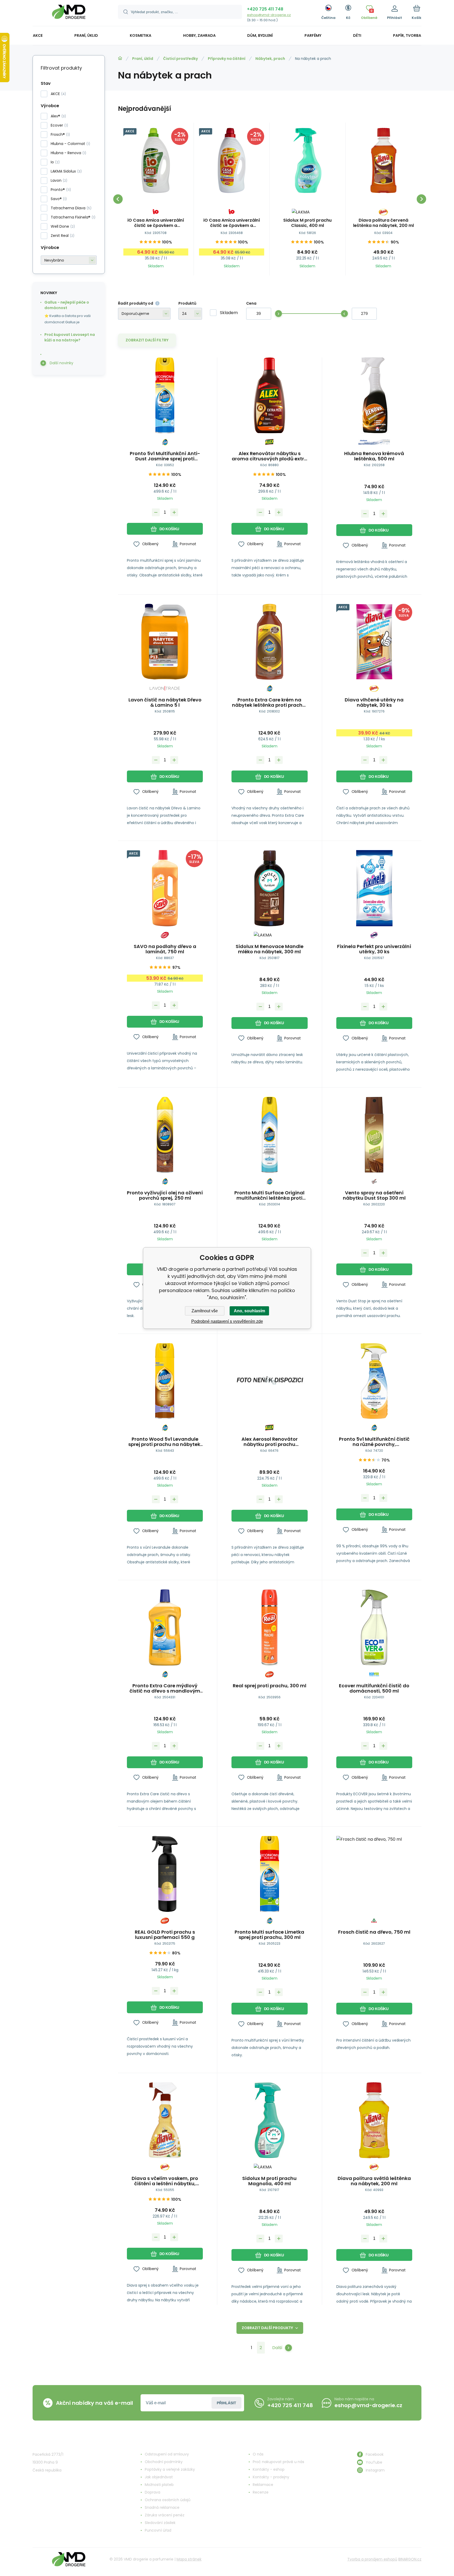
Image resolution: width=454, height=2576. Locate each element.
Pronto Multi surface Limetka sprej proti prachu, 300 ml (269, 1935)
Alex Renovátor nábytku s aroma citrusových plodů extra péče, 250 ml (270, 456)
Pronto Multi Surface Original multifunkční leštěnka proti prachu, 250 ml (269, 1195)
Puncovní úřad (158, 2530)
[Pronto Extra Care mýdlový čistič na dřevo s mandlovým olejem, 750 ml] (165, 1627)
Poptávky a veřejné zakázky (170, 2469)
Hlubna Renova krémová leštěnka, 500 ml (374, 456)
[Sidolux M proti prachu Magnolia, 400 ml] (269, 2120)
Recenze (261, 2492)
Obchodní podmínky (164, 2462)
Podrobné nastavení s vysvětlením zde (227, 1321)
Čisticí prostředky (180, 59)
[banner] (69, 14)
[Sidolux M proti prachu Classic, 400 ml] (308, 160)
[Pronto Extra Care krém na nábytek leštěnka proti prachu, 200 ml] (269, 642)
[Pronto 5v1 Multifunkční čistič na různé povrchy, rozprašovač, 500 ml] (374, 1381)
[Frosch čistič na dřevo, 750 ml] (374, 1874)
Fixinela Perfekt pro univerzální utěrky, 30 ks (374, 949)
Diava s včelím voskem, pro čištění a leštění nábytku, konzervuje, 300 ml (165, 2181)
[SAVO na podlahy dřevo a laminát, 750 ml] (165, 888)
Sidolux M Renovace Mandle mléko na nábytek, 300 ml (270, 949)
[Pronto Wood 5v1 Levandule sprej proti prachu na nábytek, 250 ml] (165, 1381)
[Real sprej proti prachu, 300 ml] (269, 1627)
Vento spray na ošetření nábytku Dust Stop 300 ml (374, 1195)
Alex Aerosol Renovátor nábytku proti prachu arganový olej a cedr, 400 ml (270, 1442)
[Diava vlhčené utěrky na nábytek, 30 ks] (374, 642)
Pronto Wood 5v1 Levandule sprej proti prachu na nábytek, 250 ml (165, 1442)
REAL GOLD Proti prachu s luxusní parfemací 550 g (165, 1935)
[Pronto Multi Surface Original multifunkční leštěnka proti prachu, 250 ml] (269, 1135)
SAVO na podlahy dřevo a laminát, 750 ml (165, 949)
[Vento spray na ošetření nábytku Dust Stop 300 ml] (374, 1135)
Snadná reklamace (162, 2507)
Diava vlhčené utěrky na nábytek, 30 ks (374, 702)
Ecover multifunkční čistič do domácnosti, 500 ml (374, 1688)
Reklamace (263, 2485)
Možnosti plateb (159, 2485)
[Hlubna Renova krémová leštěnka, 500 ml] (374, 395)
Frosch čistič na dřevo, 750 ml (374, 1932)
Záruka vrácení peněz (165, 2515)
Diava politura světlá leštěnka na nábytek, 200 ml (374, 2181)
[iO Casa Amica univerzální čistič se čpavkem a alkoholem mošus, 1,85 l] (156, 160)
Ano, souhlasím (249, 1311)
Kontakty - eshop (269, 2469)
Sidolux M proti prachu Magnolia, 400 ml (269, 2181)
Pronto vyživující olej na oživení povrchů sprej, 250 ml (165, 1195)
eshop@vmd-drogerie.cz (269, 15)
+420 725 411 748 (265, 9)
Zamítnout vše (205, 1311)
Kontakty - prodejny (271, 2477)
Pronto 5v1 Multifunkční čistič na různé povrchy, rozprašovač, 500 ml (374, 1442)
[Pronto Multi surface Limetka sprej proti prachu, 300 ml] (269, 1874)
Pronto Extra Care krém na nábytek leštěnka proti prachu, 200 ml (269, 702)
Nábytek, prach (270, 59)
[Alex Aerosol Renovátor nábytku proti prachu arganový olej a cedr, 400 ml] (269, 1381)
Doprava (153, 2492)
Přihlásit (226, 2403)
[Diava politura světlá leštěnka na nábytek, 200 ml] (374, 2120)
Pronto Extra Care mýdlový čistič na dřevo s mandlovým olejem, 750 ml (165, 1688)
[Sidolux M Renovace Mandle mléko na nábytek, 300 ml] (269, 888)
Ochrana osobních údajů (168, 2500)
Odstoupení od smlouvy (167, 2454)
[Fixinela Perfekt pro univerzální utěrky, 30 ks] (374, 888)
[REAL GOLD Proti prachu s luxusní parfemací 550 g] (165, 1874)
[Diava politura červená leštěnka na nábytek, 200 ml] (383, 160)
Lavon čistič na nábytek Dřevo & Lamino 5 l (165, 702)
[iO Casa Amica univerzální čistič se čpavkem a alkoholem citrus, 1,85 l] (232, 160)
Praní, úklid (143, 59)
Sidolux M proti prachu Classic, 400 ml (307, 223)
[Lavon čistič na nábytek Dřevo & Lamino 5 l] (165, 642)
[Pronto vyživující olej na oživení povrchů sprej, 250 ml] (165, 1135)
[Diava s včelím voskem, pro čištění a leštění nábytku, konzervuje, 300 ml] (165, 2120)
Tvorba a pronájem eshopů (372, 2559)
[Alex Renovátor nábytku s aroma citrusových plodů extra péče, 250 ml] (269, 395)
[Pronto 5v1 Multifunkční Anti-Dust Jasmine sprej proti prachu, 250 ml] (165, 395)
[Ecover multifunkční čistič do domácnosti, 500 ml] (374, 1627)
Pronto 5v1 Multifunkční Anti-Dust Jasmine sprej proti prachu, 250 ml (165, 456)
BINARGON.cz (410, 2559)
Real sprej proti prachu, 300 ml (270, 1686)
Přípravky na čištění (227, 59)
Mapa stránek (189, 2559)
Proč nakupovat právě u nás (278, 2462)
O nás (258, 2454)
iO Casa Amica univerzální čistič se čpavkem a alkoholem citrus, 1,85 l (232, 223)
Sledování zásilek (160, 2523)
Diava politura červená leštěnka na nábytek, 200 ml (383, 223)
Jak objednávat (159, 2477)
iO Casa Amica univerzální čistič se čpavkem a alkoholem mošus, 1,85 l (156, 223)
